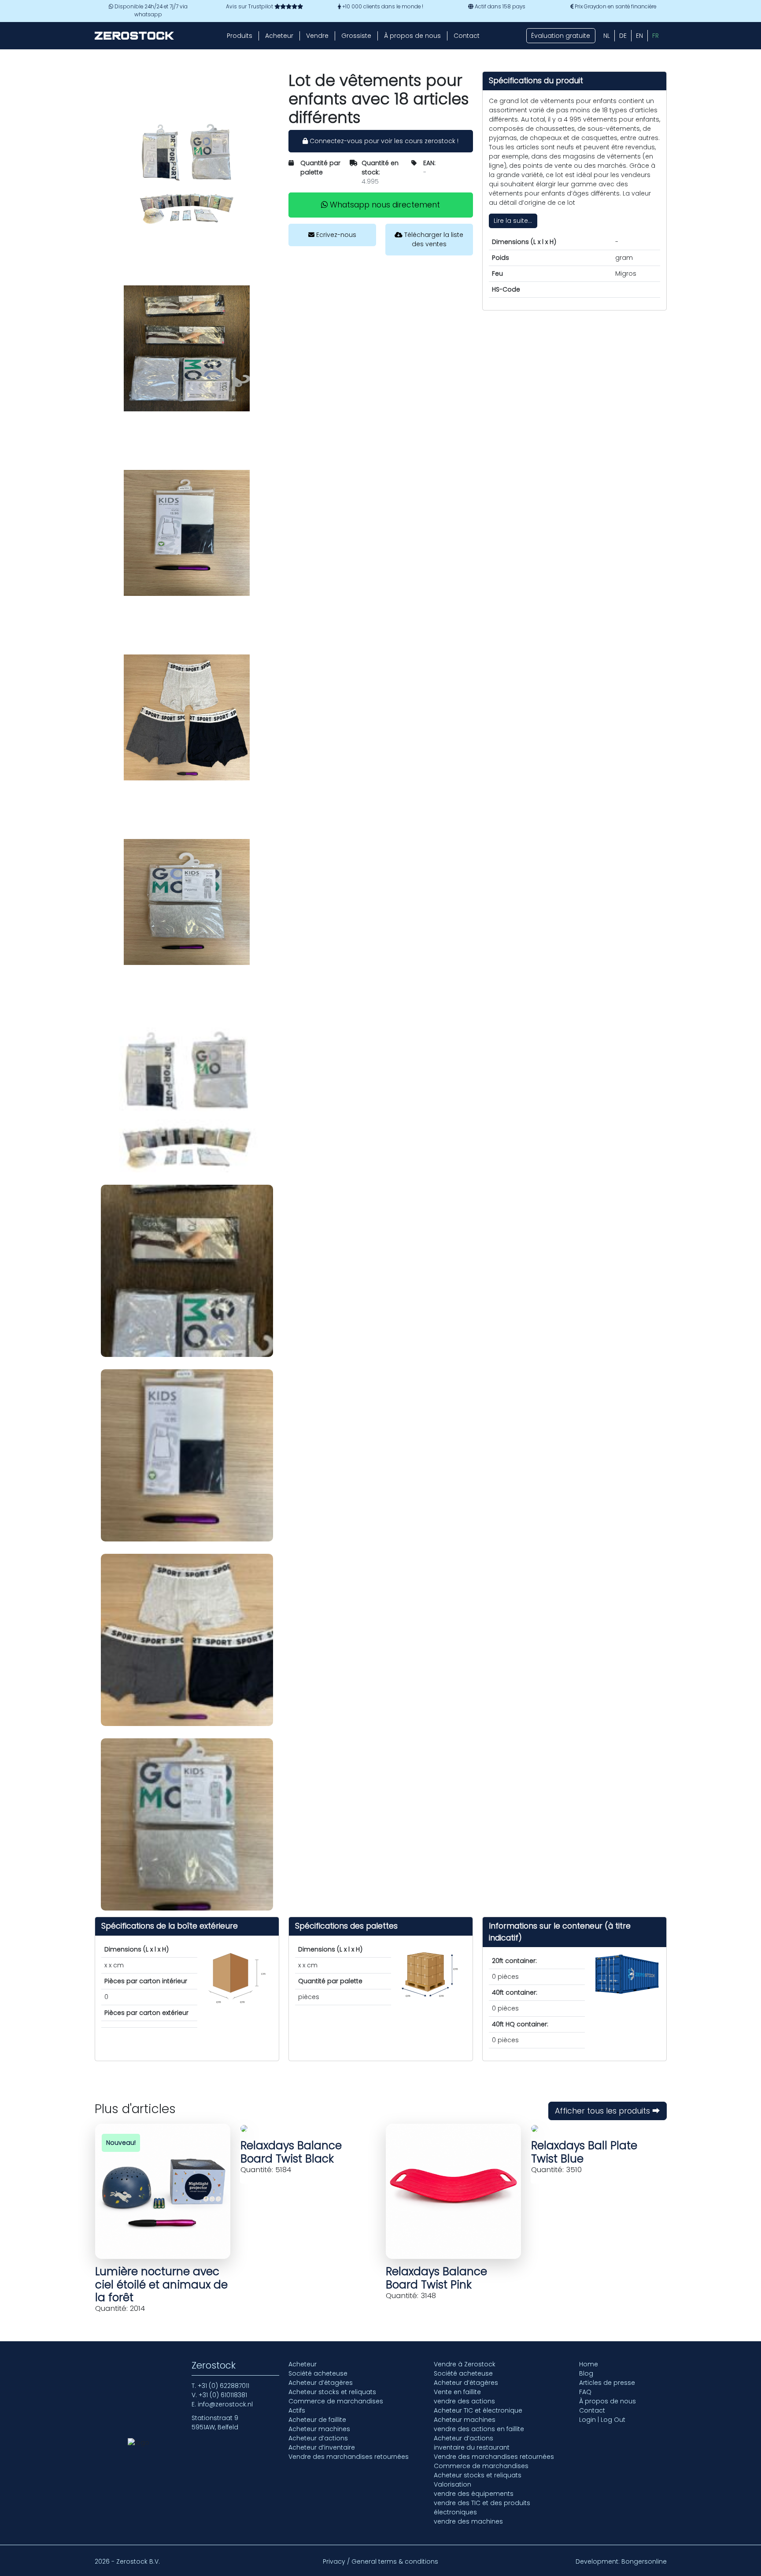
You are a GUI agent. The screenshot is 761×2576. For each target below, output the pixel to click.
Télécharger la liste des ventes (433, 239)
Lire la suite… (513, 221)
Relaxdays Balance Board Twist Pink (436, 2278)
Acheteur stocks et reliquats (332, 2392)
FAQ (585, 2392)
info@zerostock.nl (225, 2404)
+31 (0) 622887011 (223, 2386)
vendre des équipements (474, 2494)
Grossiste (356, 36)
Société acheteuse (318, 2373)
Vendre (317, 36)
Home (589, 2364)
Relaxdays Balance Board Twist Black (291, 2152)
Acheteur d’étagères (321, 2383)
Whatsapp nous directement (384, 205)
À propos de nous (412, 36)
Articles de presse (607, 2383)
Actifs (297, 2410)
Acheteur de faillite (317, 2420)
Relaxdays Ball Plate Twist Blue (584, 2152)
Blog (586, 2373)
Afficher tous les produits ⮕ (608, 2111)
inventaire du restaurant (472, 2447)
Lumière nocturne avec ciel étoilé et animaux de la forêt (161, 2284)
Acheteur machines (319, 2429)
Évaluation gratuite (561, 36)
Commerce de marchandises (336, 2401)
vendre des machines (468, 2521)
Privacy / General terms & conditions (380, 2561)
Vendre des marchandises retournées (349, 2457)
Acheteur (279, 36)
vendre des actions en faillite (479, 2429)
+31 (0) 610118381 (223, 2395)
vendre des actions (464, 2401)
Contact (467, 36)
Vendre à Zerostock (465, 2364)
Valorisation (453, 2484)
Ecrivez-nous (335, 235)
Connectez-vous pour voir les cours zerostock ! (383, 141)
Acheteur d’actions (318, 2438)
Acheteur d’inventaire (322, 2447)
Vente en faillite (457, 2392)
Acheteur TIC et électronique (478, 2410)
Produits (240, 36)
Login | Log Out (602, 2420)
